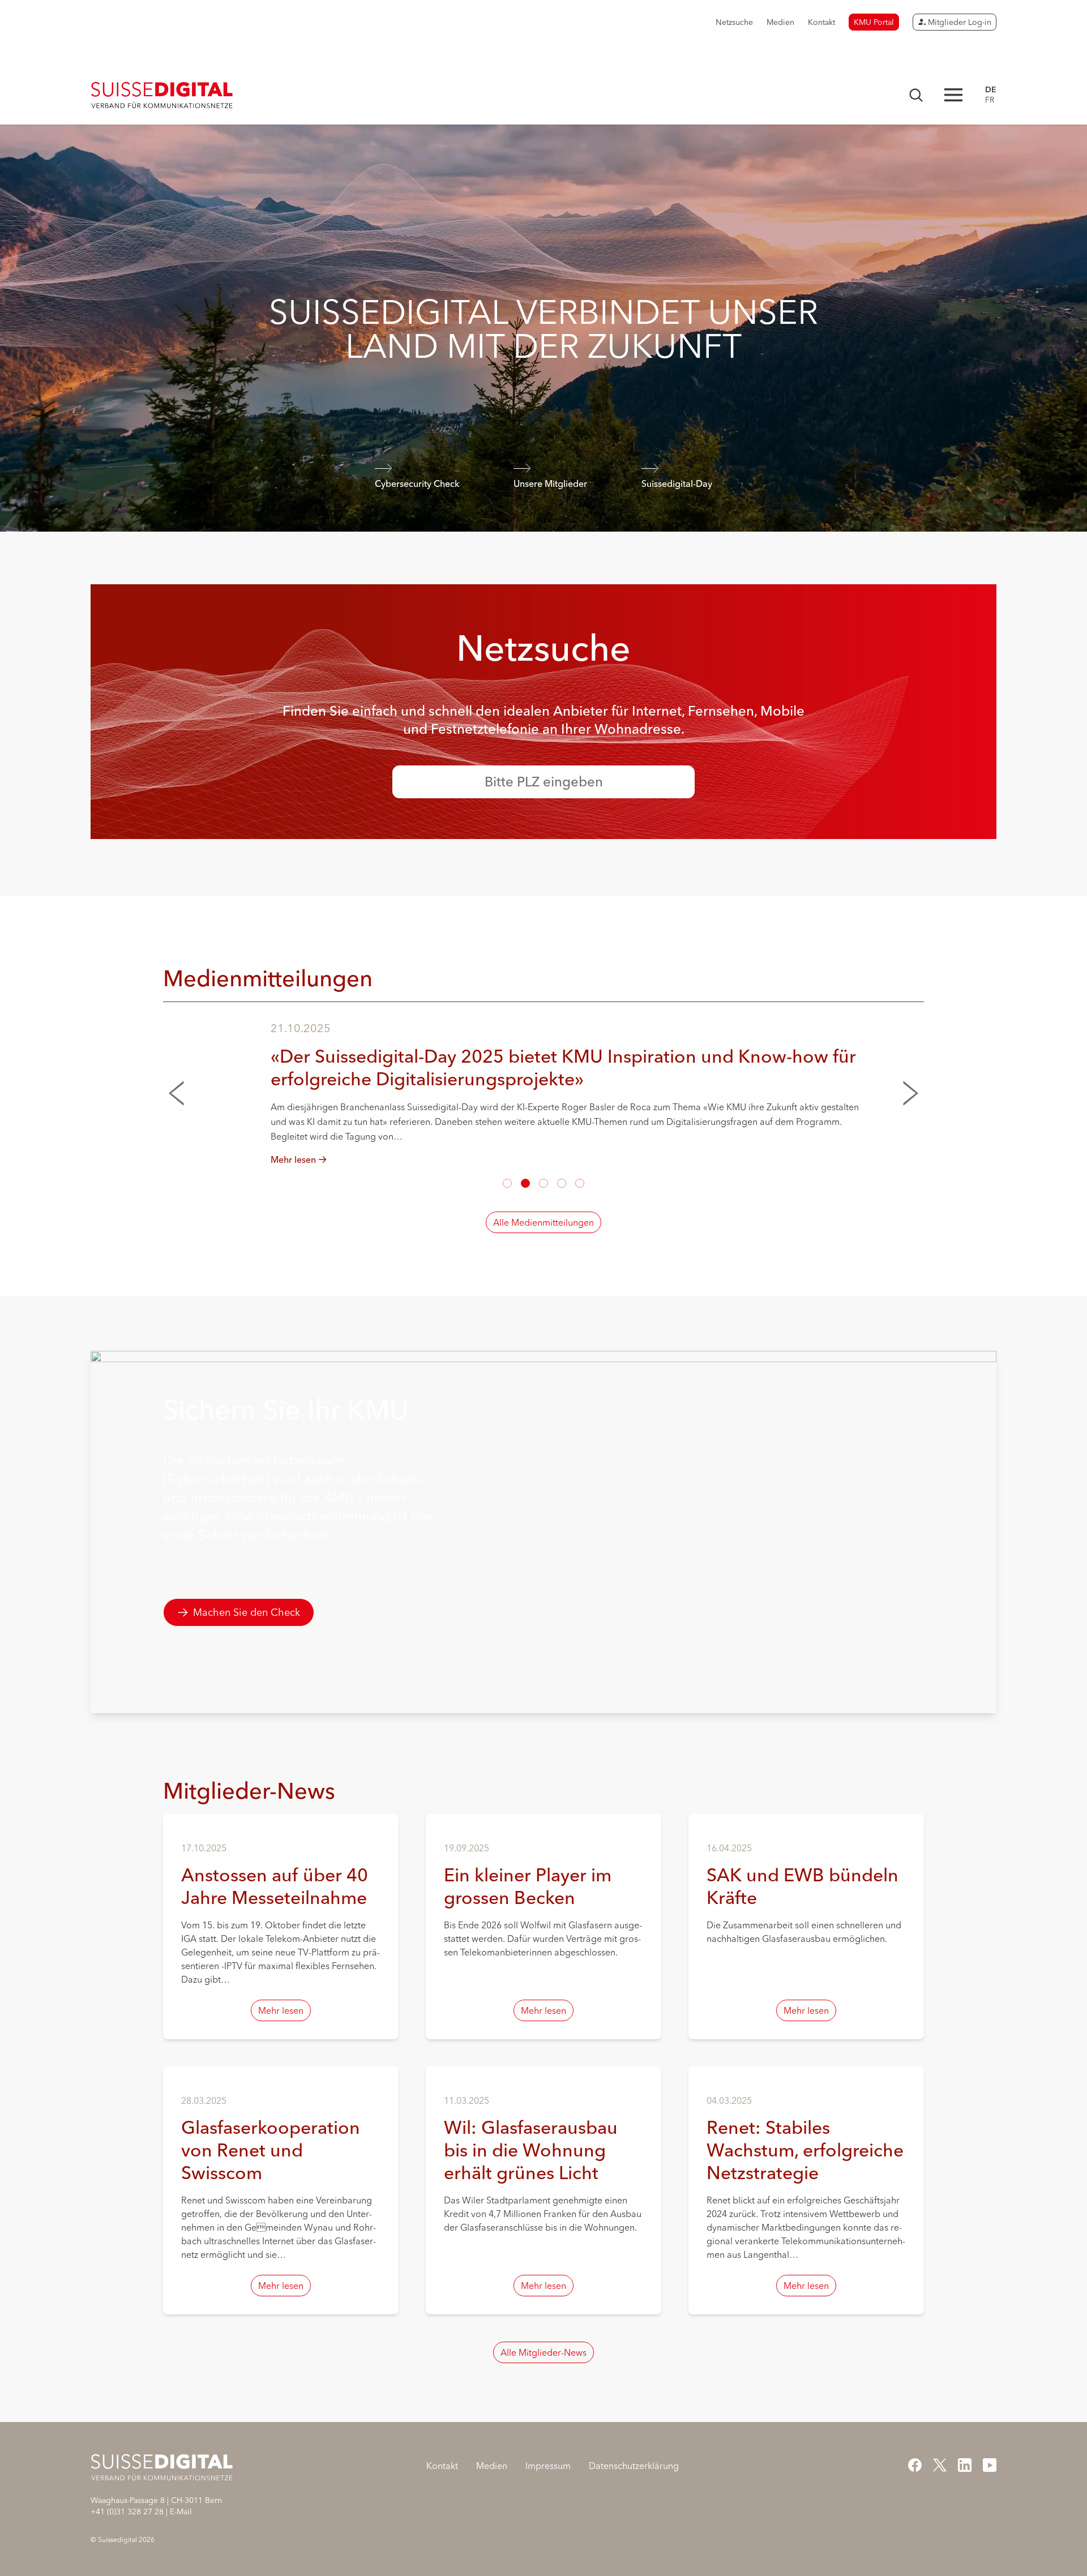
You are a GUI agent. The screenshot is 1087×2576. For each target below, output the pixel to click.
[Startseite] (162, 95)
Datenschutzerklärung (634, 2466)
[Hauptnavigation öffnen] (953, 95)
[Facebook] (915, 2465)
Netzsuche (734, 22)
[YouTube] (990, 2465)
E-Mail (181, 2511)
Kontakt (821, 22)
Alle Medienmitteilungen (543, 1222)
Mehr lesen (281, 2010)
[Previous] (181, 1093)
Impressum (548, 2466)
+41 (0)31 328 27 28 (127, 2511)
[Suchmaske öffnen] (916, 95)
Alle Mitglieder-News (543, 2352)
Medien (780, 22)
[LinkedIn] (965, 2465)
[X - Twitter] (940, 2465)
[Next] (906, 1093)
